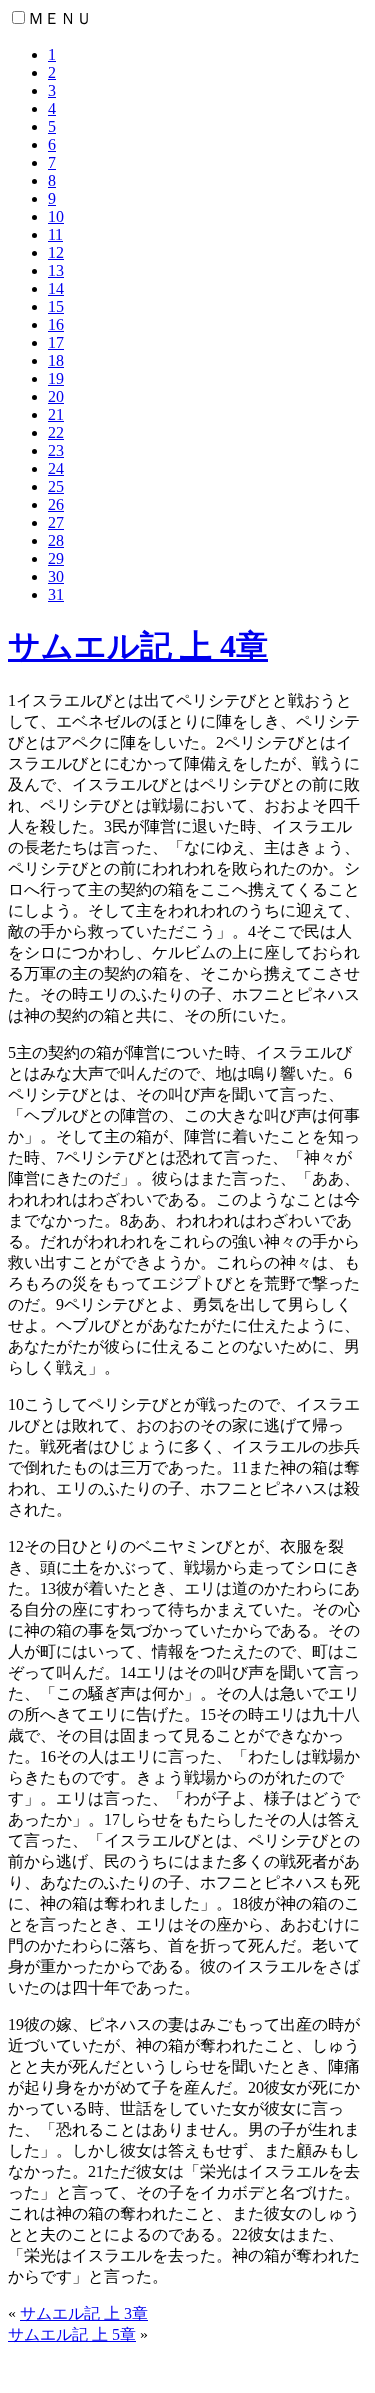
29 (56, 558)
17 (56, 342)
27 (56, 522)
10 (56, 216)
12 (56, 252)
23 (56, 450)
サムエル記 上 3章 (84, 2313)
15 (56, 306)
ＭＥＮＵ (60, 18)
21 (56, 414)
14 (56, 288)
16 (56, 324)
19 (56, 378)
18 (56, 360)
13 (56, 270)
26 (56, 504)
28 (56, 540)
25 (56, 486)
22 (56, 432)
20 (56, 396)
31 (56, 594)
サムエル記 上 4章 (138, 646)
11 (55, 234)
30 (56, 576)
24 (56, 468)
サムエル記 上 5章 (72, 2334)
